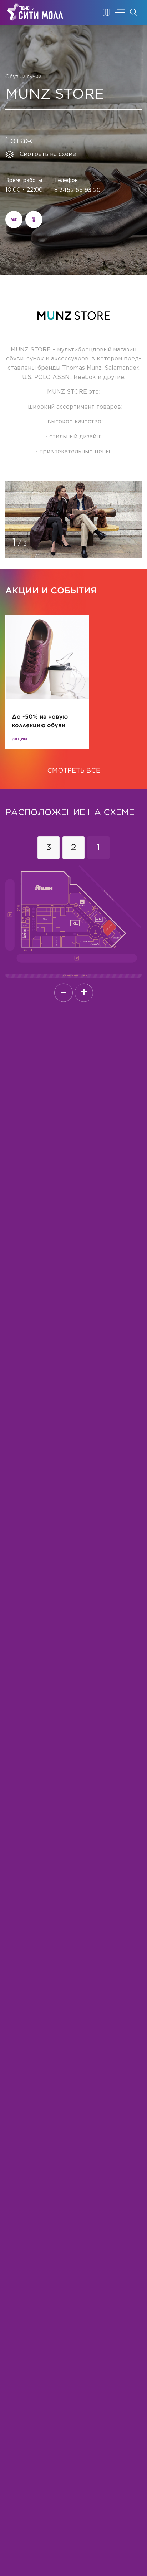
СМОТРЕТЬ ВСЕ (74, 771)
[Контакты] (106, 12)
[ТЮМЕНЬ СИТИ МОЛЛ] (35, 12)
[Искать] (133, 12)
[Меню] (120, 12)
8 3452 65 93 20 (77, 190)
